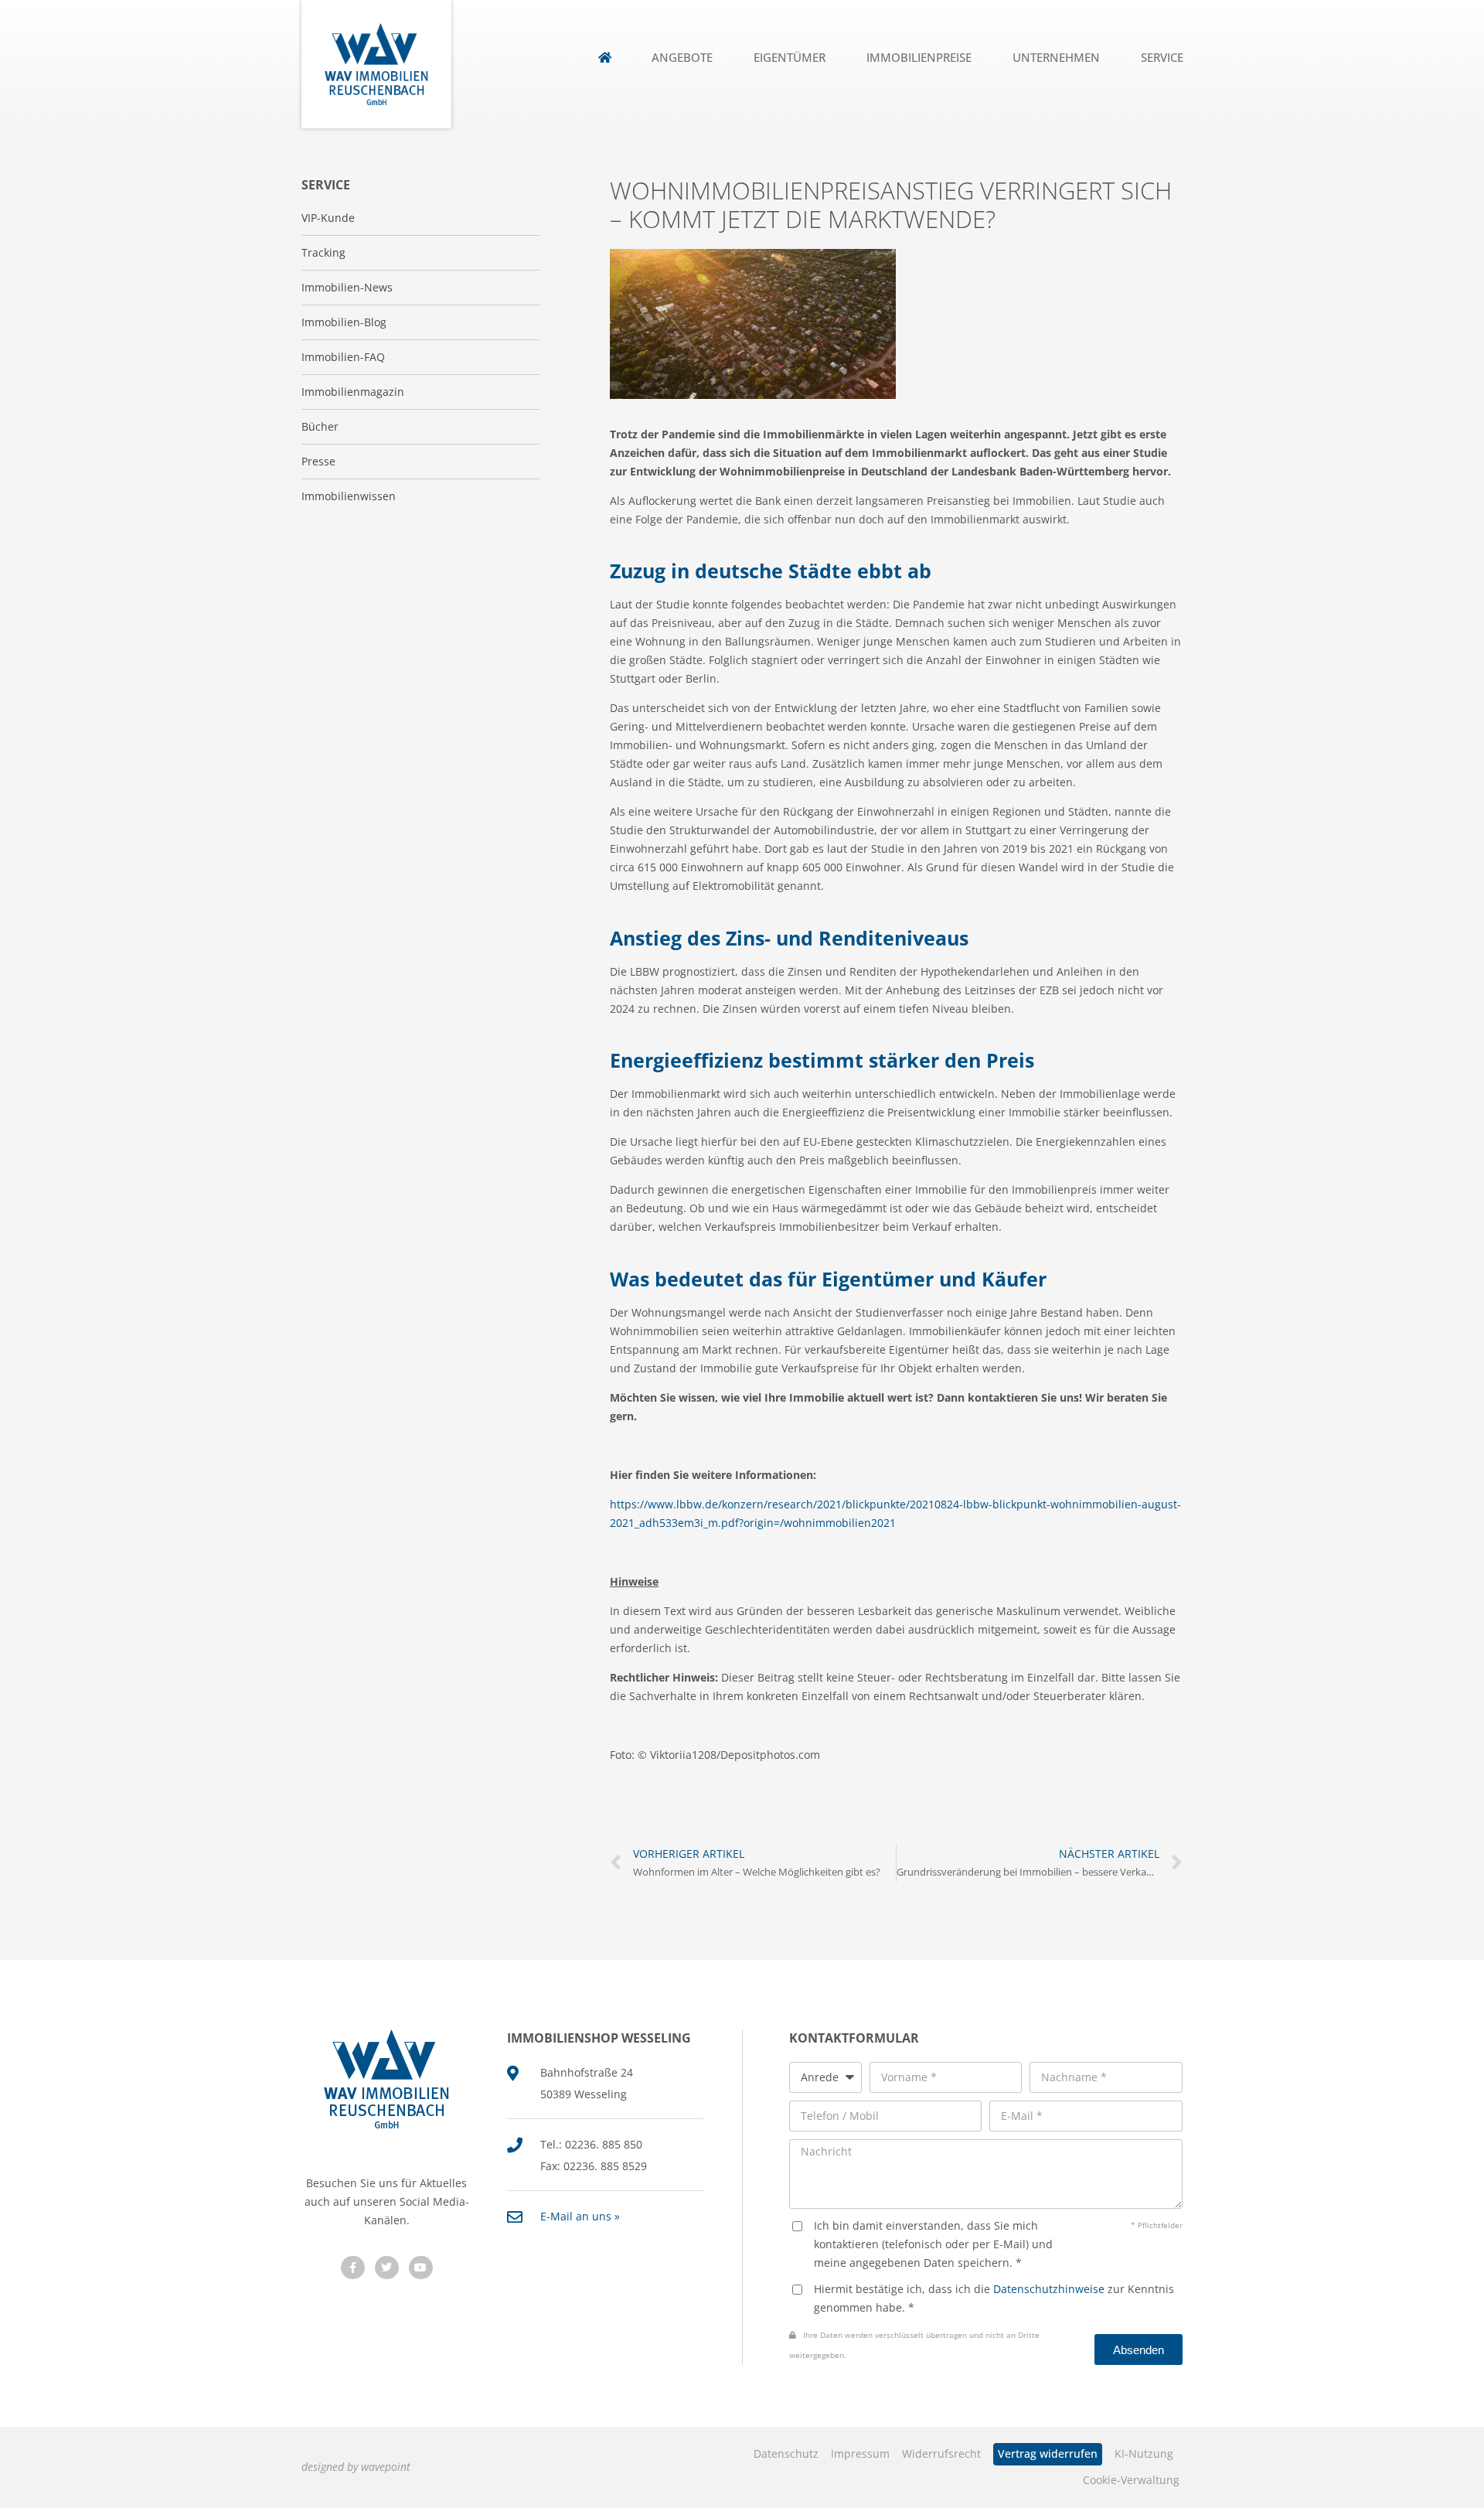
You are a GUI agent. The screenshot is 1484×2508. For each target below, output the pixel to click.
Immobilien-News (347, 287)
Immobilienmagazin (353, 392)
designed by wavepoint (356, 2467)
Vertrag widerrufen (1048, 2453)
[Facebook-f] (353, 2268)
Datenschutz (786, 2453)
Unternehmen (1056, 58)
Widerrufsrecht (941, 2453)
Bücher (320, 426)
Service (1162, 58)
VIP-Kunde (328, 218)
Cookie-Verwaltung (1131, 2480)
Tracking (323, 252)
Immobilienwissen (349, 496)
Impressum (860, 2453)
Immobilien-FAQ (343, 357)
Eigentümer (790, 58)
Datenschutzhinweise (1049, 2289)
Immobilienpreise (919, 58)
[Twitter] (387, 2268)
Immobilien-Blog (344, 322)
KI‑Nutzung (1144, 2453)
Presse (318, 461)
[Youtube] (421, 2268)
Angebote (682, 58)
